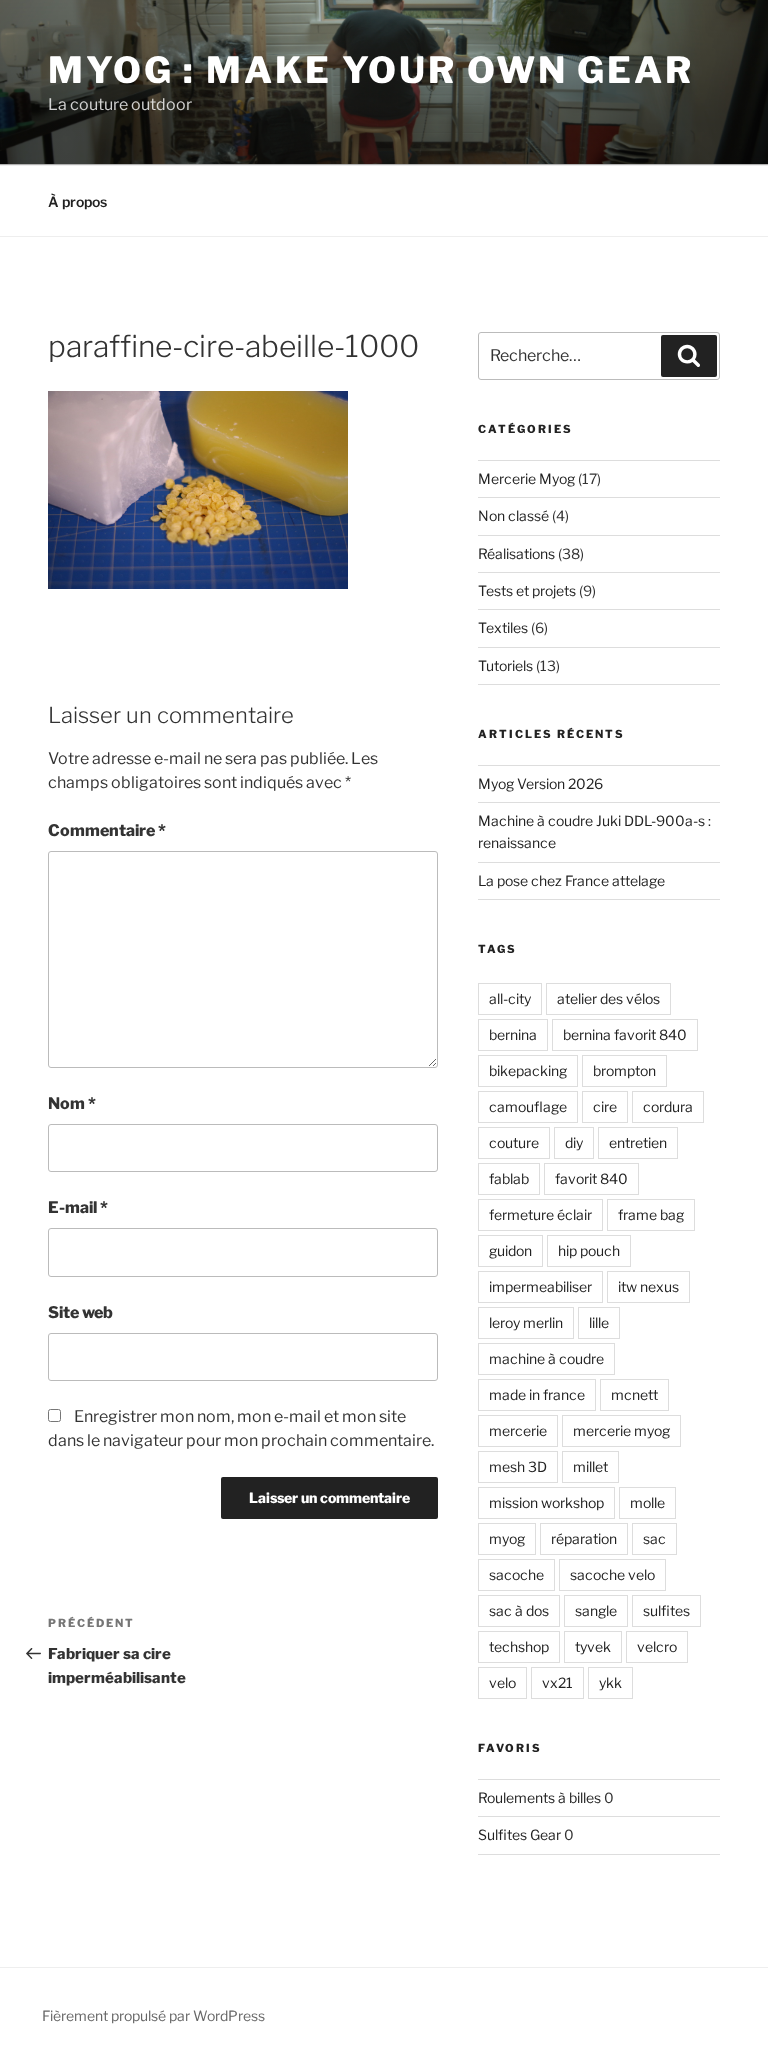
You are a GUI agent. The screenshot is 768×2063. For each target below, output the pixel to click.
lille (599, 1322)
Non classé (513, 515)
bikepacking (528, 1070)
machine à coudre (546, 1358)
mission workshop (546, 1502)
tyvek (593, 1646)
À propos (77, 201)
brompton (624, 1070)
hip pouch (589, 1250)
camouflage (528, 1106)
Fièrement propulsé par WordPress (153, 2015)
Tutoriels (505, 665)
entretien (638, 1142)
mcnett (634, 1394)
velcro (657, 1646)
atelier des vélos (608, 998)
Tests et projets (527, 590)
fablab (509, 1178)
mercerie (518, 1430)
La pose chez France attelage (571, 880)
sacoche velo (612, 1574)
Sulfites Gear (519, 1834)
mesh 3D (518, 1466)
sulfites (666, 1610)
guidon (510, 1250)
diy (574, 1142)
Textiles (503, 627)
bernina (513, 1034)
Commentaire (107, 830)
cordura (668, 1106)
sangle (596, 1610)
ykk (610, 1682)
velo (502, 1682)
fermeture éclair (540, 1214)
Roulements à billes (539, 1797)
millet (590, 1466)
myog (507, 1538)
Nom (72, 1103)
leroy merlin (526, 1322)
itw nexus (648, 1286)
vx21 (557, 1682)
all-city (510, 998)
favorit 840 (591, 1178)
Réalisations (516, 553)
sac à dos (519, 1610)
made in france (537, 1394)
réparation (584, 1538)
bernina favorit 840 (625, 1034)
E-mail (78, 1207)
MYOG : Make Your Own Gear (371, 70)
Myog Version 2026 (540, 783)
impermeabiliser (540, 1286)
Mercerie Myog (526, 478)
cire (605, 1106)
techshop (519, 1646)
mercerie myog (621, 1430)
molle (647, 1502)
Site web (80, 1312)
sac (654, 1538)
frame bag (651, 1214)
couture (514, 1142)
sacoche (516, 1574)
